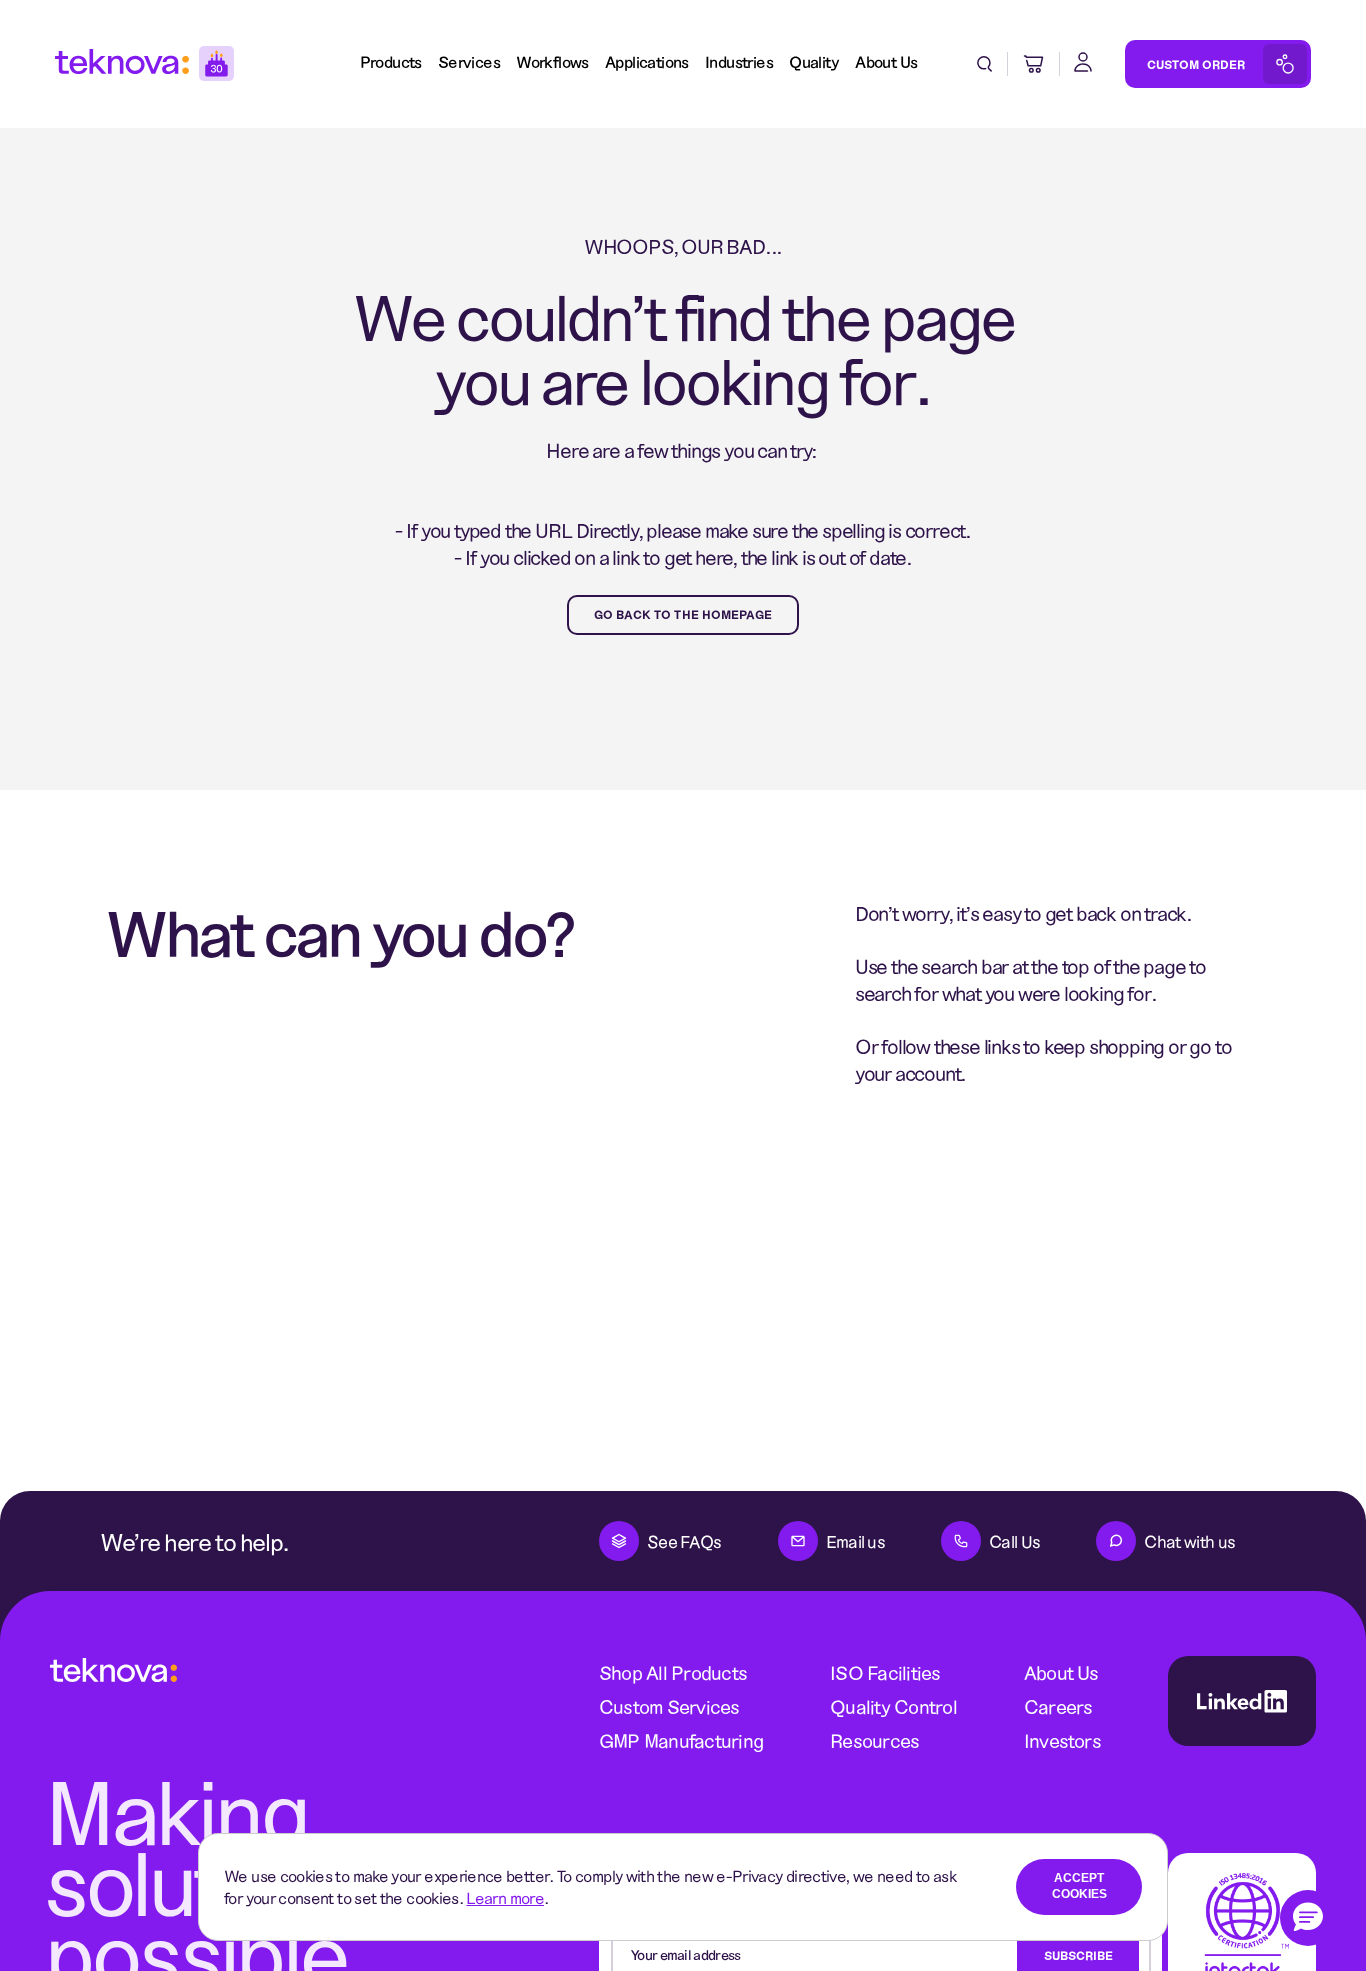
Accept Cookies (1079, 1886)
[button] (1308, 1918)
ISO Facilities (885, 1672)
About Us (1061, 1672)
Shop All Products (673, 1672)
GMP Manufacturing (681, 1740)
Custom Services (669, 1706)
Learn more (505, 1897)
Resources (874, 1740)
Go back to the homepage (683, 614)
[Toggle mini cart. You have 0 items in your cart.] (1034, 64)
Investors (1062, 1740)
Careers (1058, 1706)
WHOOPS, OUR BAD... (683, 246)
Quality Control (893, 1706)
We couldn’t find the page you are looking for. (683, 347)
